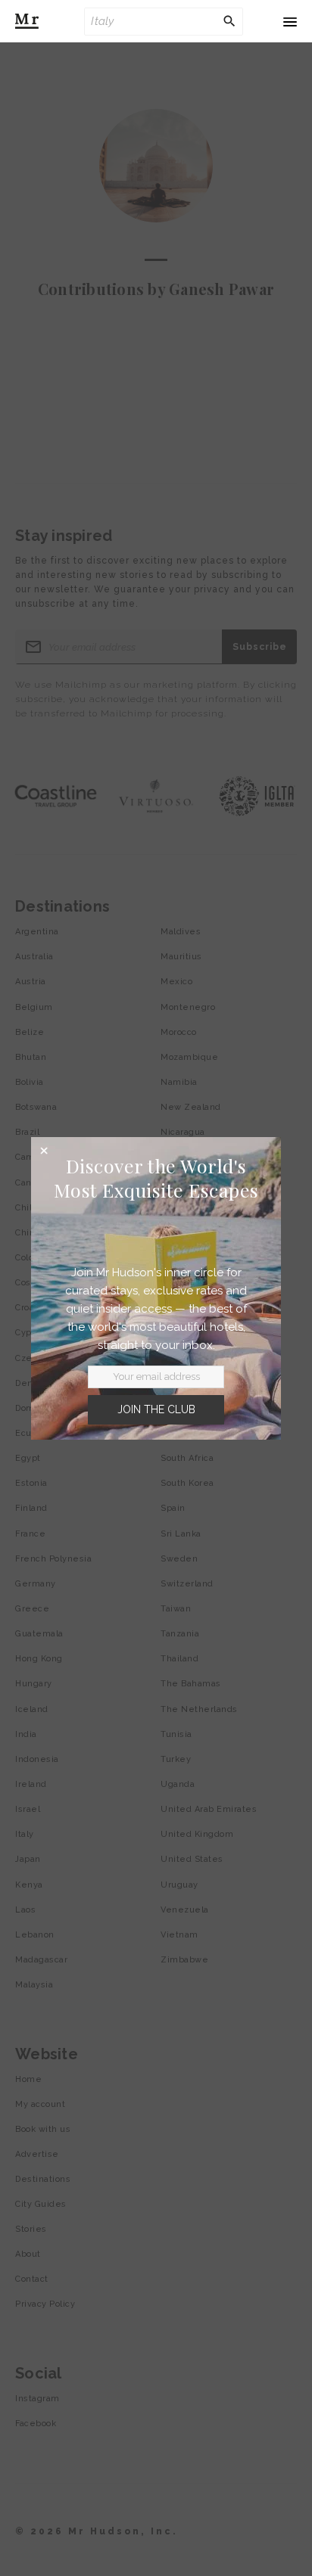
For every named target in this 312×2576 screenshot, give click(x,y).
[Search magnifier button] (229, 21)
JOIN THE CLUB (156, 1409)
